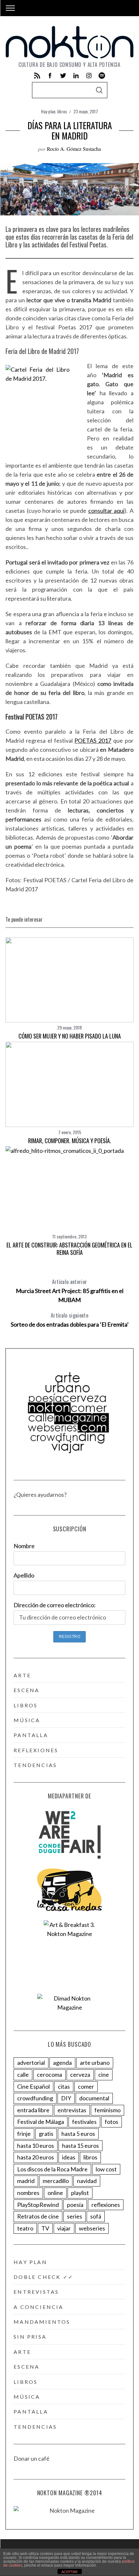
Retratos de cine (38, 2216)
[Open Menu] (10, 8)
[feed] (37, 76)
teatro (25, 2228)
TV (45, 2228)
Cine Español (33, 2086)
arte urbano (95, 2063)
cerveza (80, 2074)
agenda (62, 2063)
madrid (26, 2181)
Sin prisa (30, 2337)
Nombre (24, 1546)
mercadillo (56, 2181)
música (27, 1720)
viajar (64, 2228)
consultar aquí (107, 511)
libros (62, 111)
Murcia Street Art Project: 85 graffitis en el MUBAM (70, 1291)
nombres (28, 2193)
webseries (92, 2228)
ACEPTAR (69, 2572)
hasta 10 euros (36, 2146)
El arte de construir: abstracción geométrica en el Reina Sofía (69, 1249)
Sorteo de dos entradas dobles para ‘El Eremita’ (70, 1320)
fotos (112, 2122)
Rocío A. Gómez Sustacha (74, 149)
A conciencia (38, 2307)
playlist (80, 2193)
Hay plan (48, 111)
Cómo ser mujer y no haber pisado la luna (70, 1036)
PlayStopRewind (38, 2205)
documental (94, 2098)
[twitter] (63, 76)
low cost (106, 2169)
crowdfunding (35, 2098)
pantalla (31, 1735)
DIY (66, 2098)
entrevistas (72, 2110)
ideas (69, 2157)
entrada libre (33, 2110)
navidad (87, 2181)
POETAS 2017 (93, 740)
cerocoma (49, 2074)
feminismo (107, 2110)
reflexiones (36, 1750)
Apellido (24, 1575)
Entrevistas (36, 2292)
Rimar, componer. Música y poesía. (70, 1141)
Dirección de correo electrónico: (55, 1605)
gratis (46, 2134)
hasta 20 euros (36, 2157)
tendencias (35, 1765)
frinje (24, 2134)
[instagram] (89, 76)
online (55, 2193)
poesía (75, 2205)
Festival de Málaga (41, 2122)
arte (22, 1675)
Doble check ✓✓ (43, 2277)
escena (27, 1690)
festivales (84, 2122)
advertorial (31, 2063)
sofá (96, 2216)
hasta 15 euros (80, 2146)
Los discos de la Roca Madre (52, 2169)
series (75, 2216)
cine (104, 2074)
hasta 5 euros (78, 2134)
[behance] (102, 76)
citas (64, 2086)
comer (86, 2086)
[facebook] (50, 76)
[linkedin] (76, 76)
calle (23, 2074)
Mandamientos (42, 2322)
